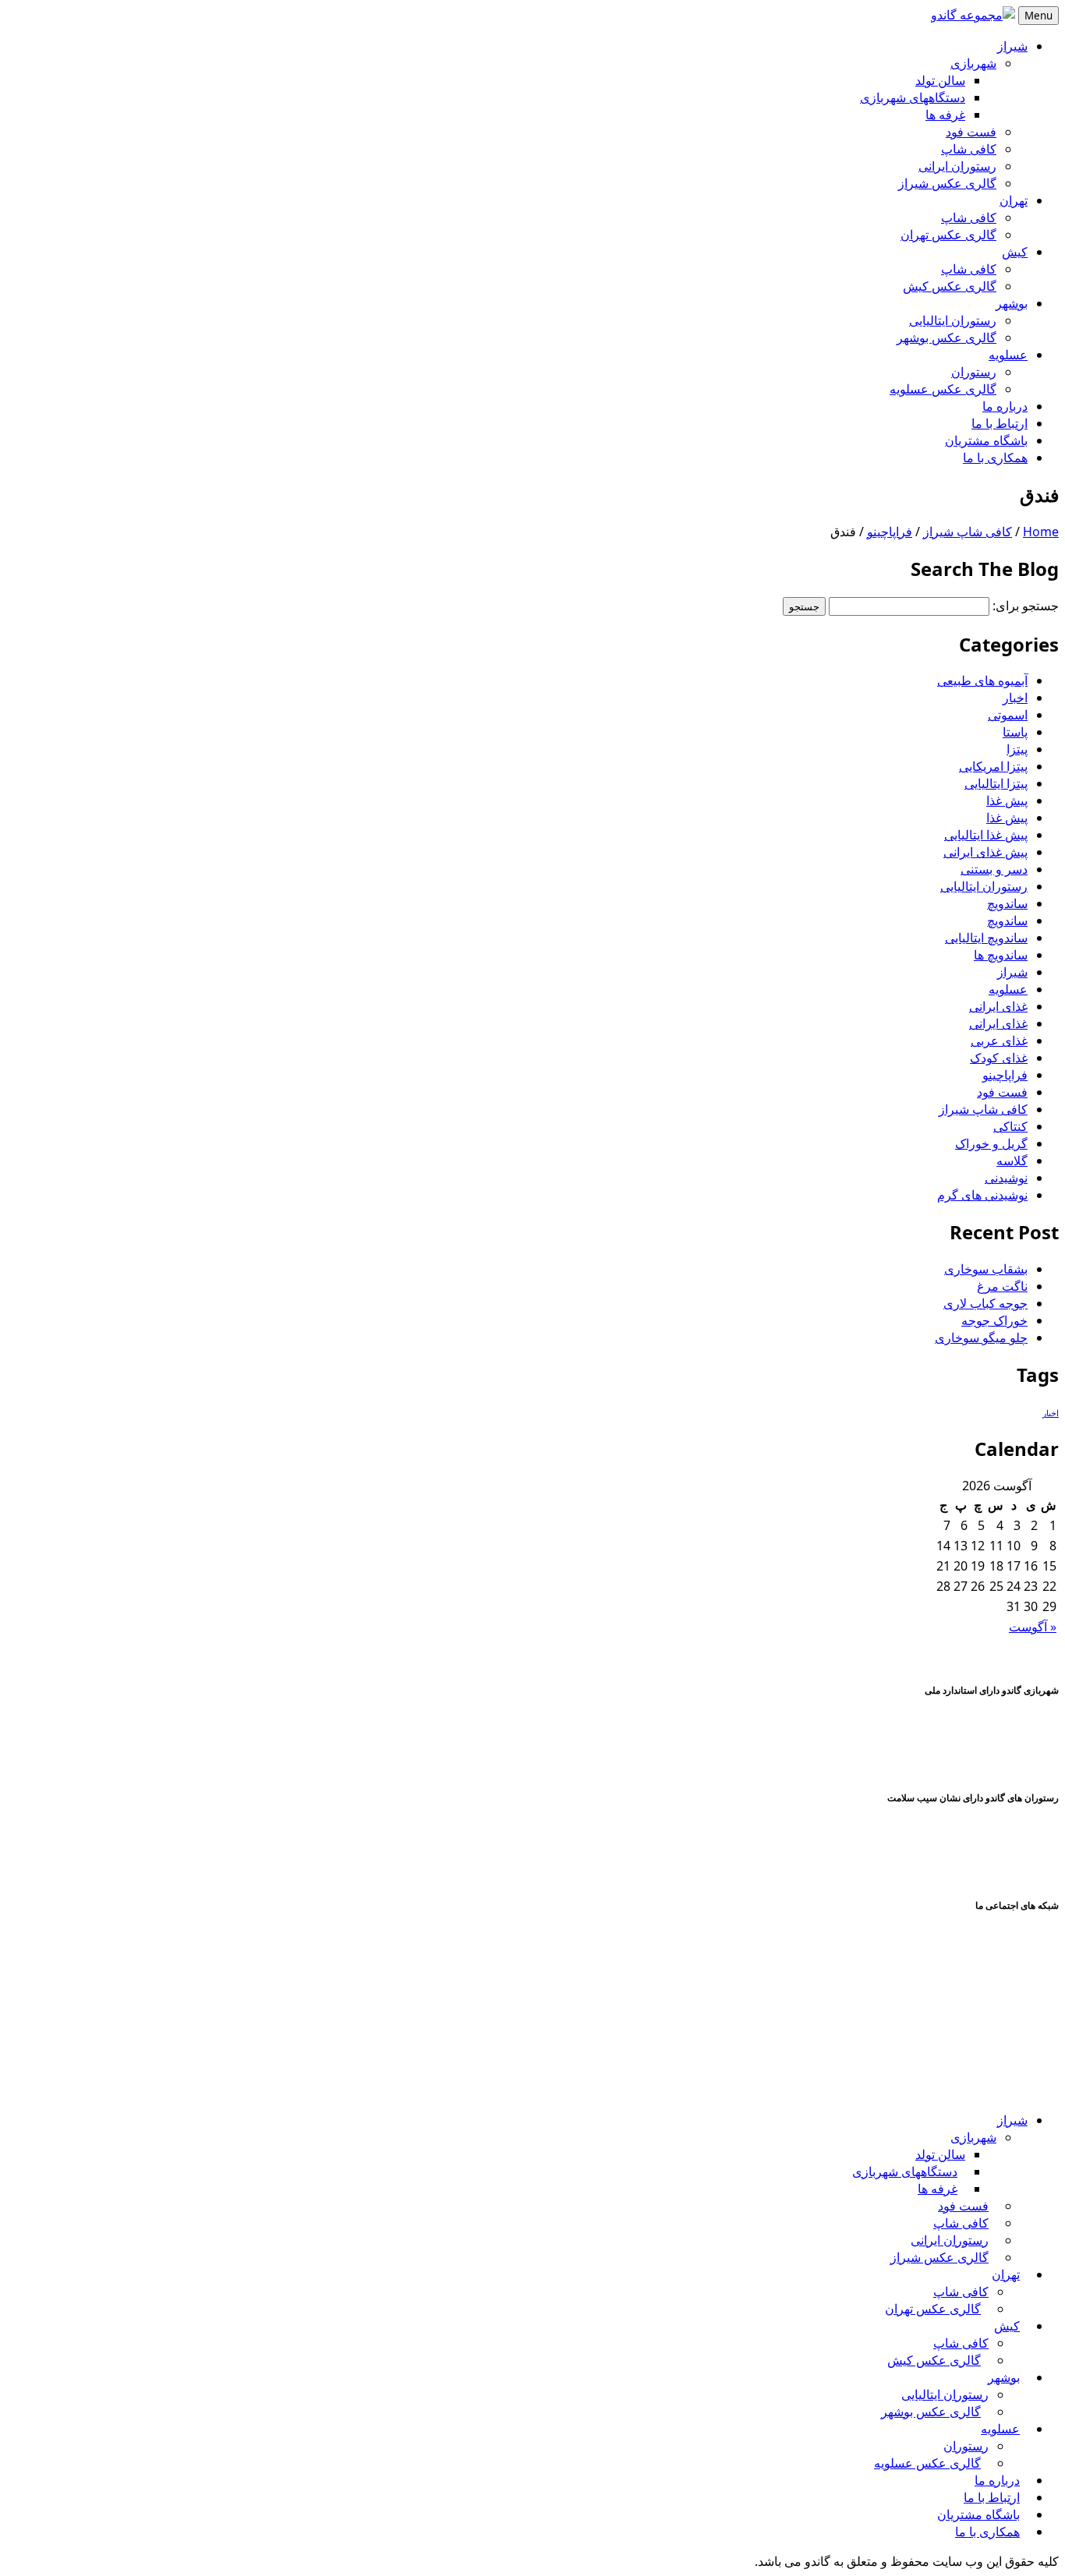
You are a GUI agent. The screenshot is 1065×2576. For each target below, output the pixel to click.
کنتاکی (1010, 1126)
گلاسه (1012, 1161)
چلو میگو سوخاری (981, 1337)
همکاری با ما (995, 458)
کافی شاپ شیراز (968, 532)
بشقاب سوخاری (986, 1269)
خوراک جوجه (994, 1320)
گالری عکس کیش (950, 286)
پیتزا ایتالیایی (996, 783)
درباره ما (1005, 406)
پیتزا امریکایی (993, 766)
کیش (1015, 252)
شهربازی (973, 63)
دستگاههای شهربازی (913, 97)
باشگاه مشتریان (986, 440)
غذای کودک (999, 1058)
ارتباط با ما (1000, 423)
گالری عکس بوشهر (946, 337)
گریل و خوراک (991, 1143)
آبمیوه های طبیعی (982, 680)
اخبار (1015, 698)
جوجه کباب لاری (985, 1303)
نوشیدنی (1006, 1178)
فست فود (971, 132)
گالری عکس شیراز (947, 183)
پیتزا (1017, 749)
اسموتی (1008, 715)
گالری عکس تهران (948, 235)
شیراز (1012, 46)
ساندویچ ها (1001, 955)
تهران (1014, 200)
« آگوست (1033, 1627)
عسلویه (1008, 355)
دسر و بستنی (994, 869)
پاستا (1015, 732)
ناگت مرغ (1002, 1286)
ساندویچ (1007, 903)
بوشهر (1012, 303)
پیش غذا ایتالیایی (986, 835)
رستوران (974, 372)
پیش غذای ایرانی (985, 852)
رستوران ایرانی (957, 166)
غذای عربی (999, 1041)
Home (1041, 532)
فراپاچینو (890, 532)
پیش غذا (1007, 800)
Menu (1038, 16)
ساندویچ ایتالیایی (986, 938)
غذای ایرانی (998, 1006)
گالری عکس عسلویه (943, 389)
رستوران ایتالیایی (953, 320)
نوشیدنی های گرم (982, 1195)
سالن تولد (940, 80)
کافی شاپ (969, 149)
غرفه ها (945, 115)
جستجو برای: (1026, 606)
